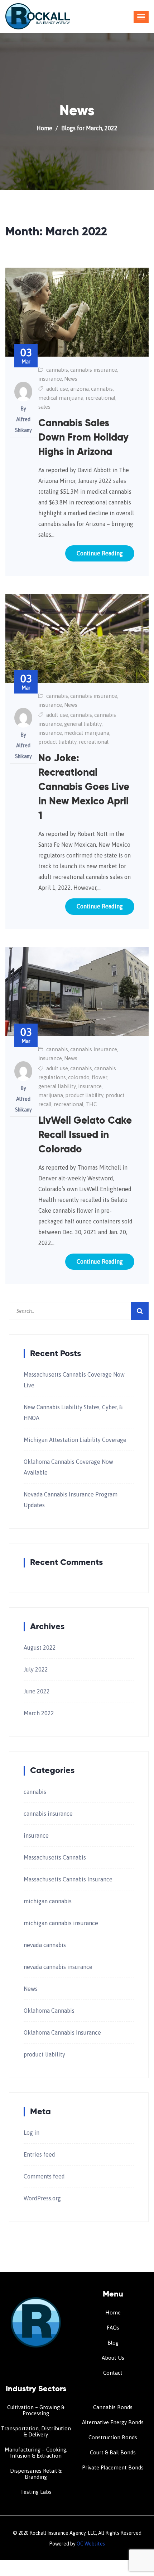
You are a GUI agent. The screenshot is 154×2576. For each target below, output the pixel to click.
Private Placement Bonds (113, 2467)
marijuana (51, 1095)
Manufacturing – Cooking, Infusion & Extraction (36, 2453)
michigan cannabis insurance (61, 1923)
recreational (100, 398)
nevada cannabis (45, 1945)
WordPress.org (42, 2198)
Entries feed (39, 2154)
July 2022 (36, 1669)
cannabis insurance (94, 370)
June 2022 (37, 1691)
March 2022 (39, 1713)
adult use (57, 389)
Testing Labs (36, 2492)
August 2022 (40, 1647)
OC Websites (91, 2544)
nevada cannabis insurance (58, 1967)
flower (100, 1077)
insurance (50, 379)
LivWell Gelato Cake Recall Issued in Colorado (85, 1135)
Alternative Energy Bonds (113, 2422)
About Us (113, 2358)
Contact (113, 2373)
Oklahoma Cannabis (49, 2011)
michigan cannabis (48, 1901)
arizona (80, 389)
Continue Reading (100, 553)
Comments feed (44, 2176)
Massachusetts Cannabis (55, 1857)
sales (44, 407)
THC (91, 1104)
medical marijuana (61, 398)
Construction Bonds (113, 2437)
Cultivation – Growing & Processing (36, 2410)
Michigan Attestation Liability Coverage (75, 1440)
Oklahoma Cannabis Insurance (62, 2032)
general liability (83, 724)
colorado (79, 1077)
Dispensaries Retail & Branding (36, 2474)
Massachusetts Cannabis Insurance (68, 1879)
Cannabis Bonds (113, 2407)
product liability (57, 742)
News (71, 379)
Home (44, 128)
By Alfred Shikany (23, 419)
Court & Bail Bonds (113, 2452)
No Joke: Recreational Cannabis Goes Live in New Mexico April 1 (84, 787)
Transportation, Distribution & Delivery (36, 2431)
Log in (32, 2133)
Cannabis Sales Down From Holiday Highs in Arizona (83, 438)
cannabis (57, 370)
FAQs (113, 2328)
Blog (113, 2343)
